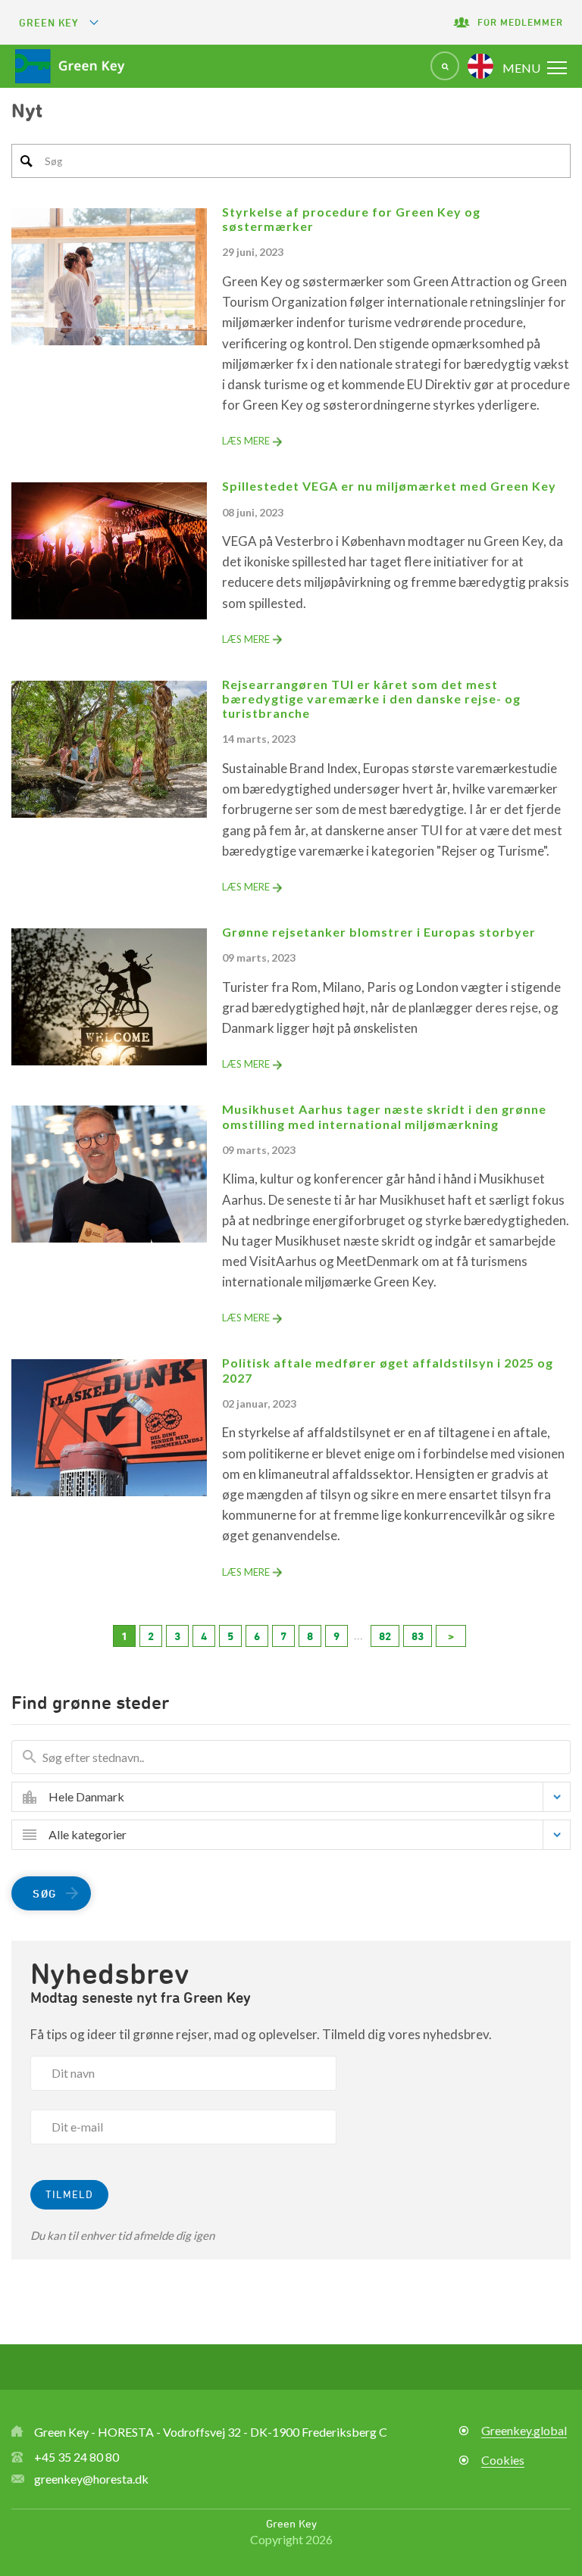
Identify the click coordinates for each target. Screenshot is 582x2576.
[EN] (480, 66)
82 (385, 1636)
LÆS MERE (246, 441)
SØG (45, 1893)
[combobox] (302, 1797)
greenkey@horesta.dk (91, 2479)
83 (418, 1636)
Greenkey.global (524, 2430)
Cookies (503, 2460)
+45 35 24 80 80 (77, 2457)
